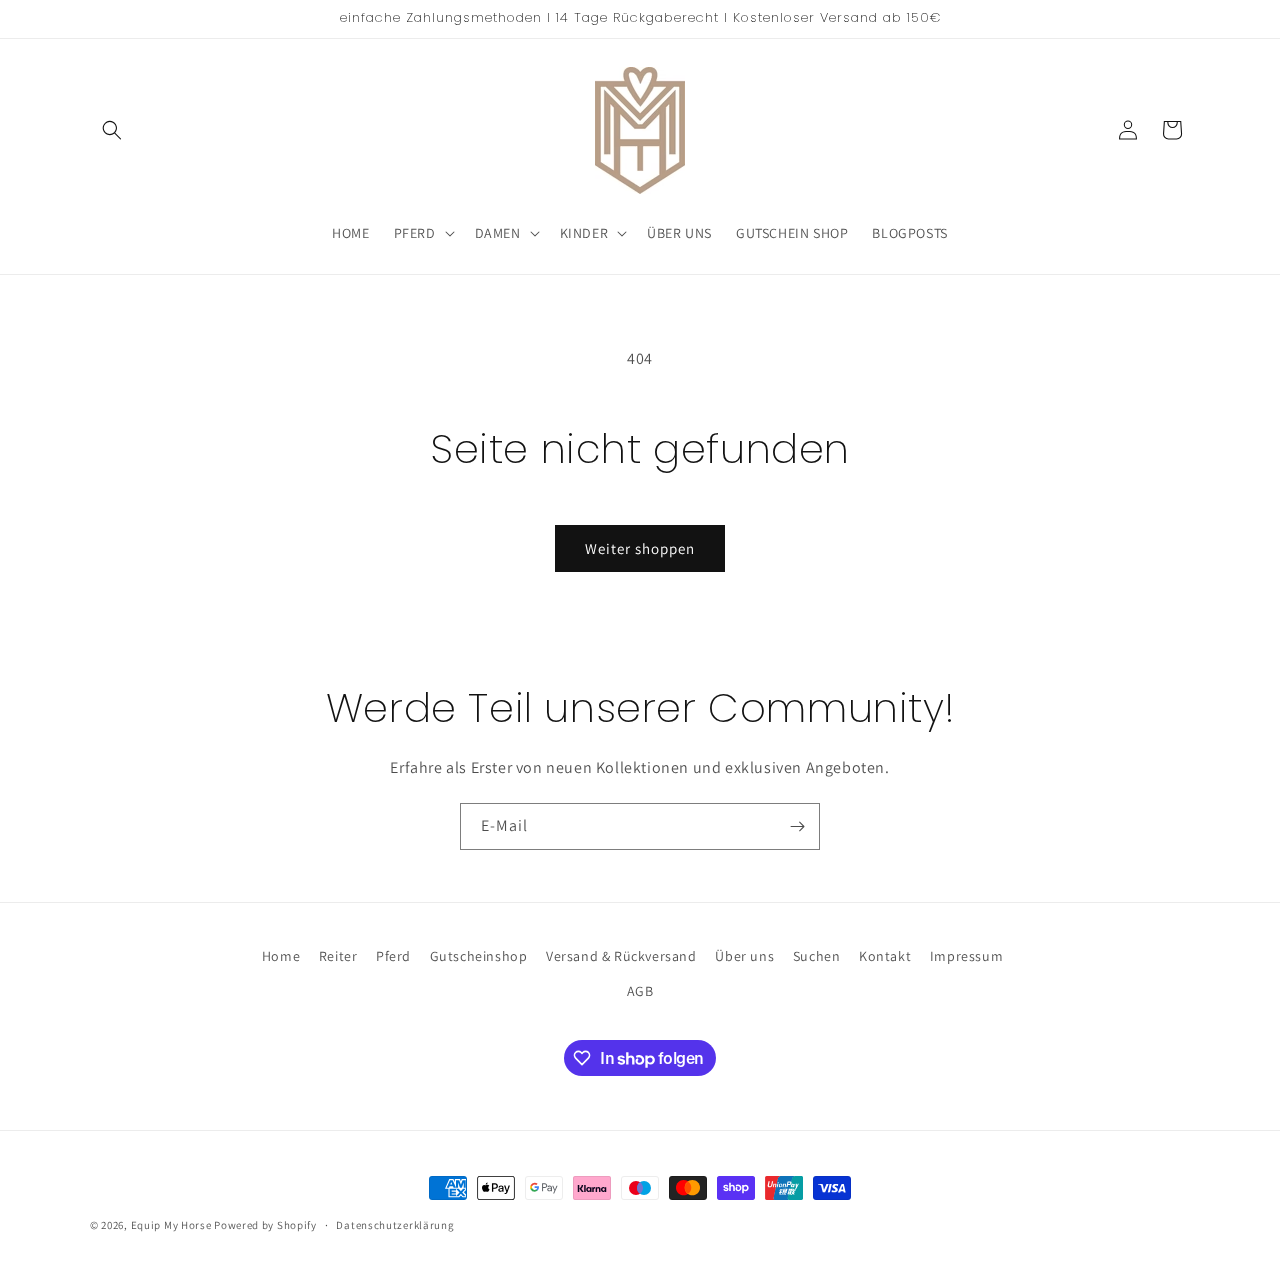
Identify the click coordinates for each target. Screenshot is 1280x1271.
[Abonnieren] (797, 826)
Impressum (966, 956)
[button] (112, 130)
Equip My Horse (171, 1225)
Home (281, 956)
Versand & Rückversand (621, 956)
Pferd (393, 956)
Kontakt (885, 956)
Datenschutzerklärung (395, 1225)
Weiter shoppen (640, 548)
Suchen (817, 956)
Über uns (744, 956)
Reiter (338, 956)
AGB (640, 991)
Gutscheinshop (479, 956)
